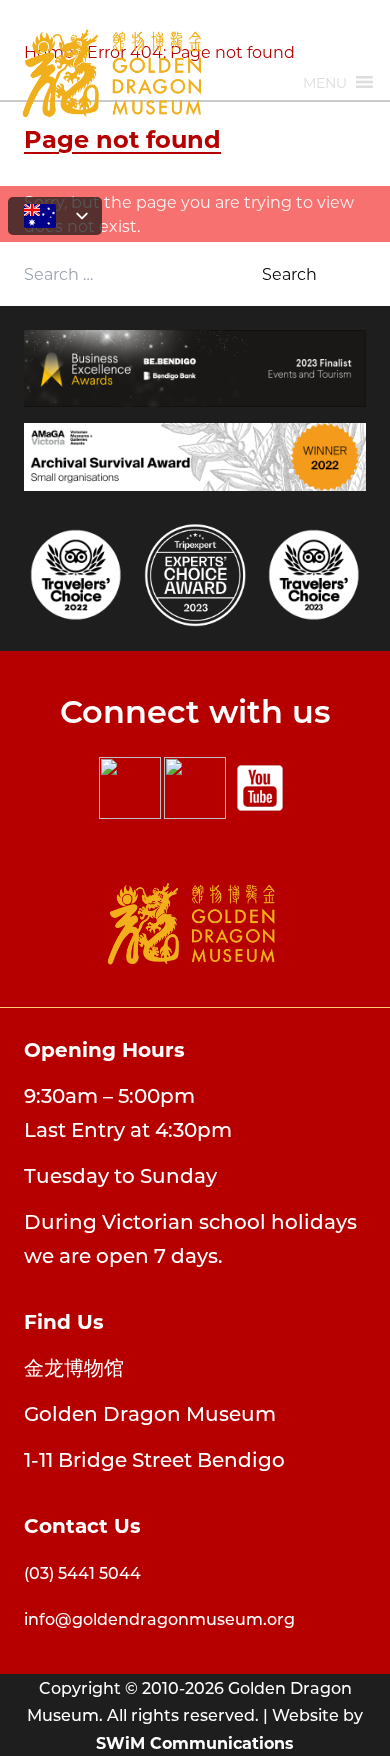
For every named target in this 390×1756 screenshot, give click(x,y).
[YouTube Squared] (260, 788)
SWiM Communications (195, 1742)
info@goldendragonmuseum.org (159, 1618)
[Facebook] (130, 788)
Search (289, 273)
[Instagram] (195, 788)
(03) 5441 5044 (82, 1572)
